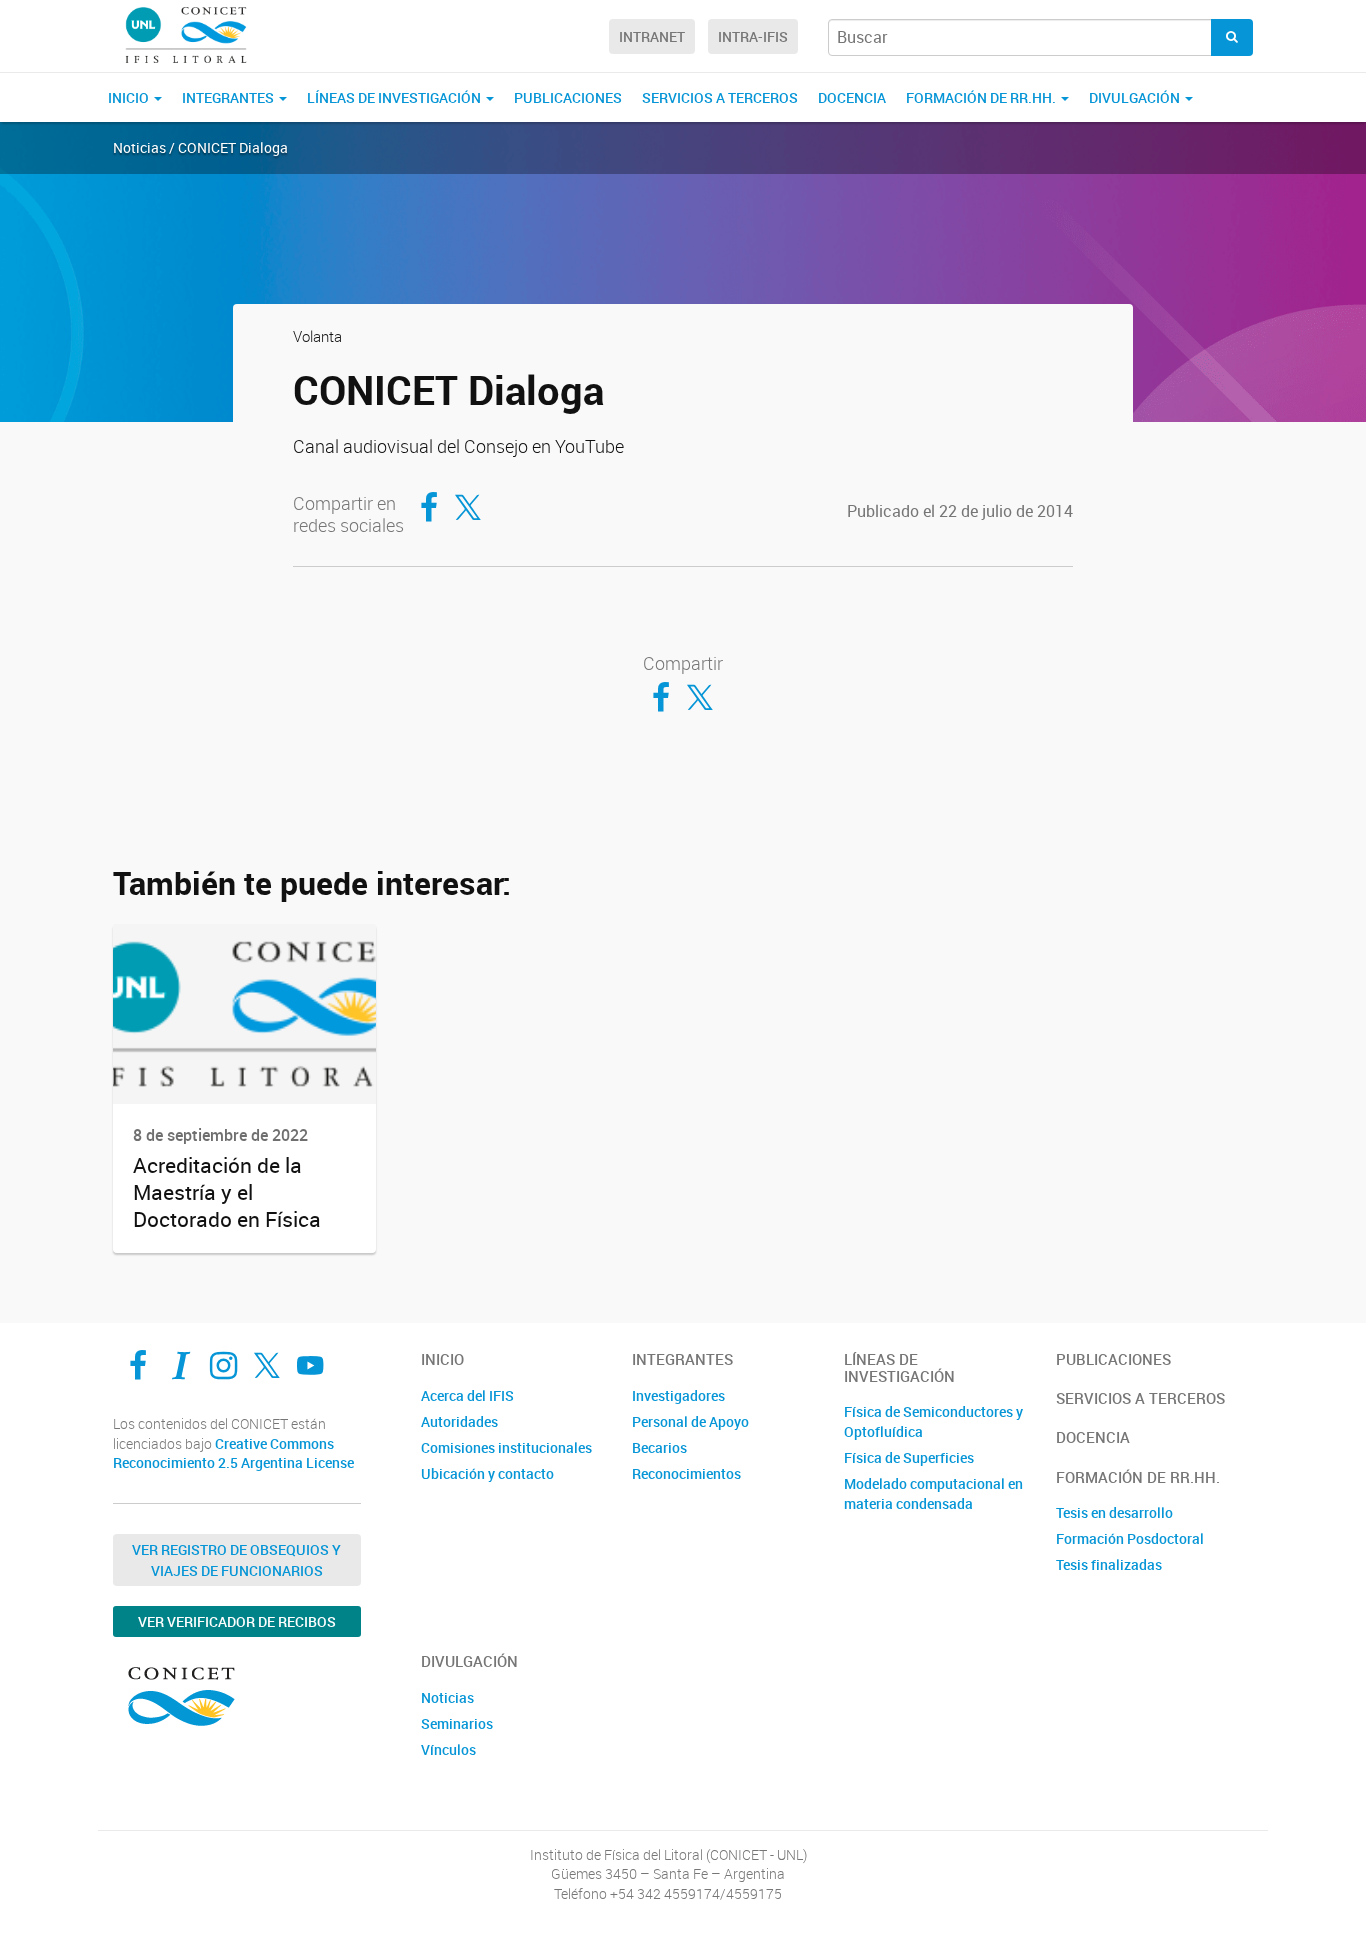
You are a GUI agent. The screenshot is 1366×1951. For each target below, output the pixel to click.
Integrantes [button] (229, 97)
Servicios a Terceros (720, 97)
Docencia (852, 97)
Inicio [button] (130, 97)
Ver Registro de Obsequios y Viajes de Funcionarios (236, 1560)
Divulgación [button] (1136, 97)
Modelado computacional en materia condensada (933, 1493)
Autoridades (459, 1421)
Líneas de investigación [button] (395, 97)
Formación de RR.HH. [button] (982, 97)
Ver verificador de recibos (237, 1621)
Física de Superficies (909, 1457)
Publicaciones (568, 97)
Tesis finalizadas (1109, 1564)
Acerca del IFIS (467, 1395)
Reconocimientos (686, 1473)
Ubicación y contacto (487, 1473)
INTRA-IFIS (753, 36)
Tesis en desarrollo (1114, 1512)
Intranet (652, 36)
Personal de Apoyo (690, 1421)
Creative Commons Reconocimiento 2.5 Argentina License (233, 1453)
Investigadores (678, 1395)
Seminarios (457, 1723)
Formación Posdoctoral (1130, 1538)
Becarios (659, 1447)
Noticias (447, 1697)
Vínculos (448, 1749)
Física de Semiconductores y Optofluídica (933, 1421)
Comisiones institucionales (506, 1447)
